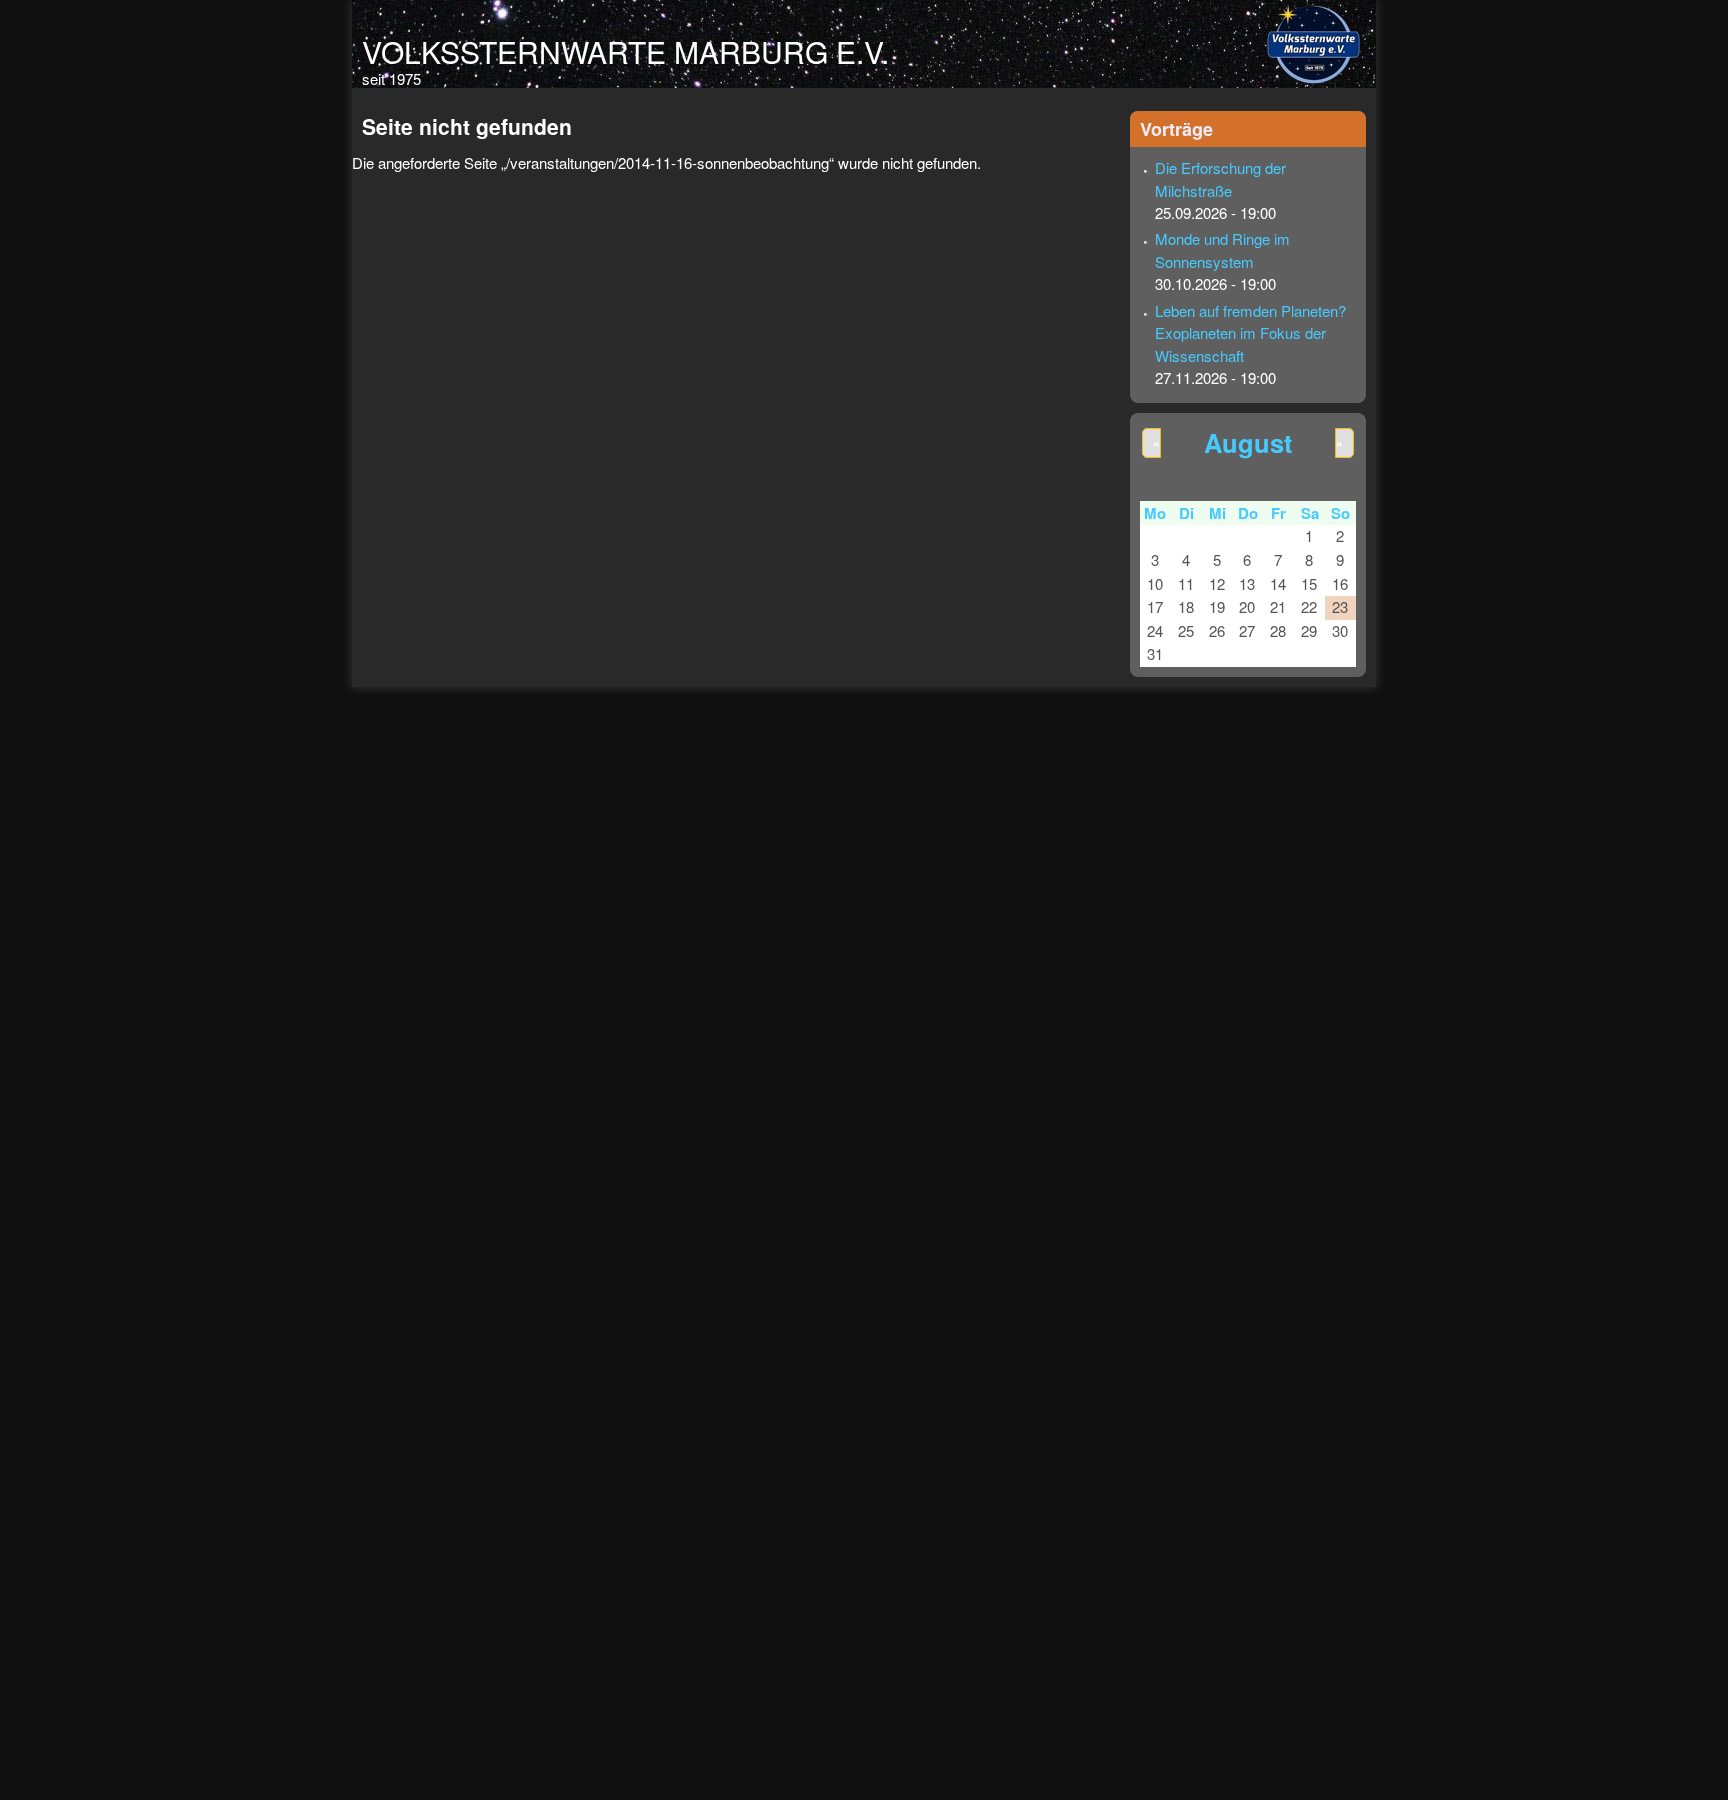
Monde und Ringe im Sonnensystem (1222, 250)
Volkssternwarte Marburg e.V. (625, 51)
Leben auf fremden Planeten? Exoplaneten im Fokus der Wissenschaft (1250, 333)
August (1248, 442)
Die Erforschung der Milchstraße (1220, 179)
